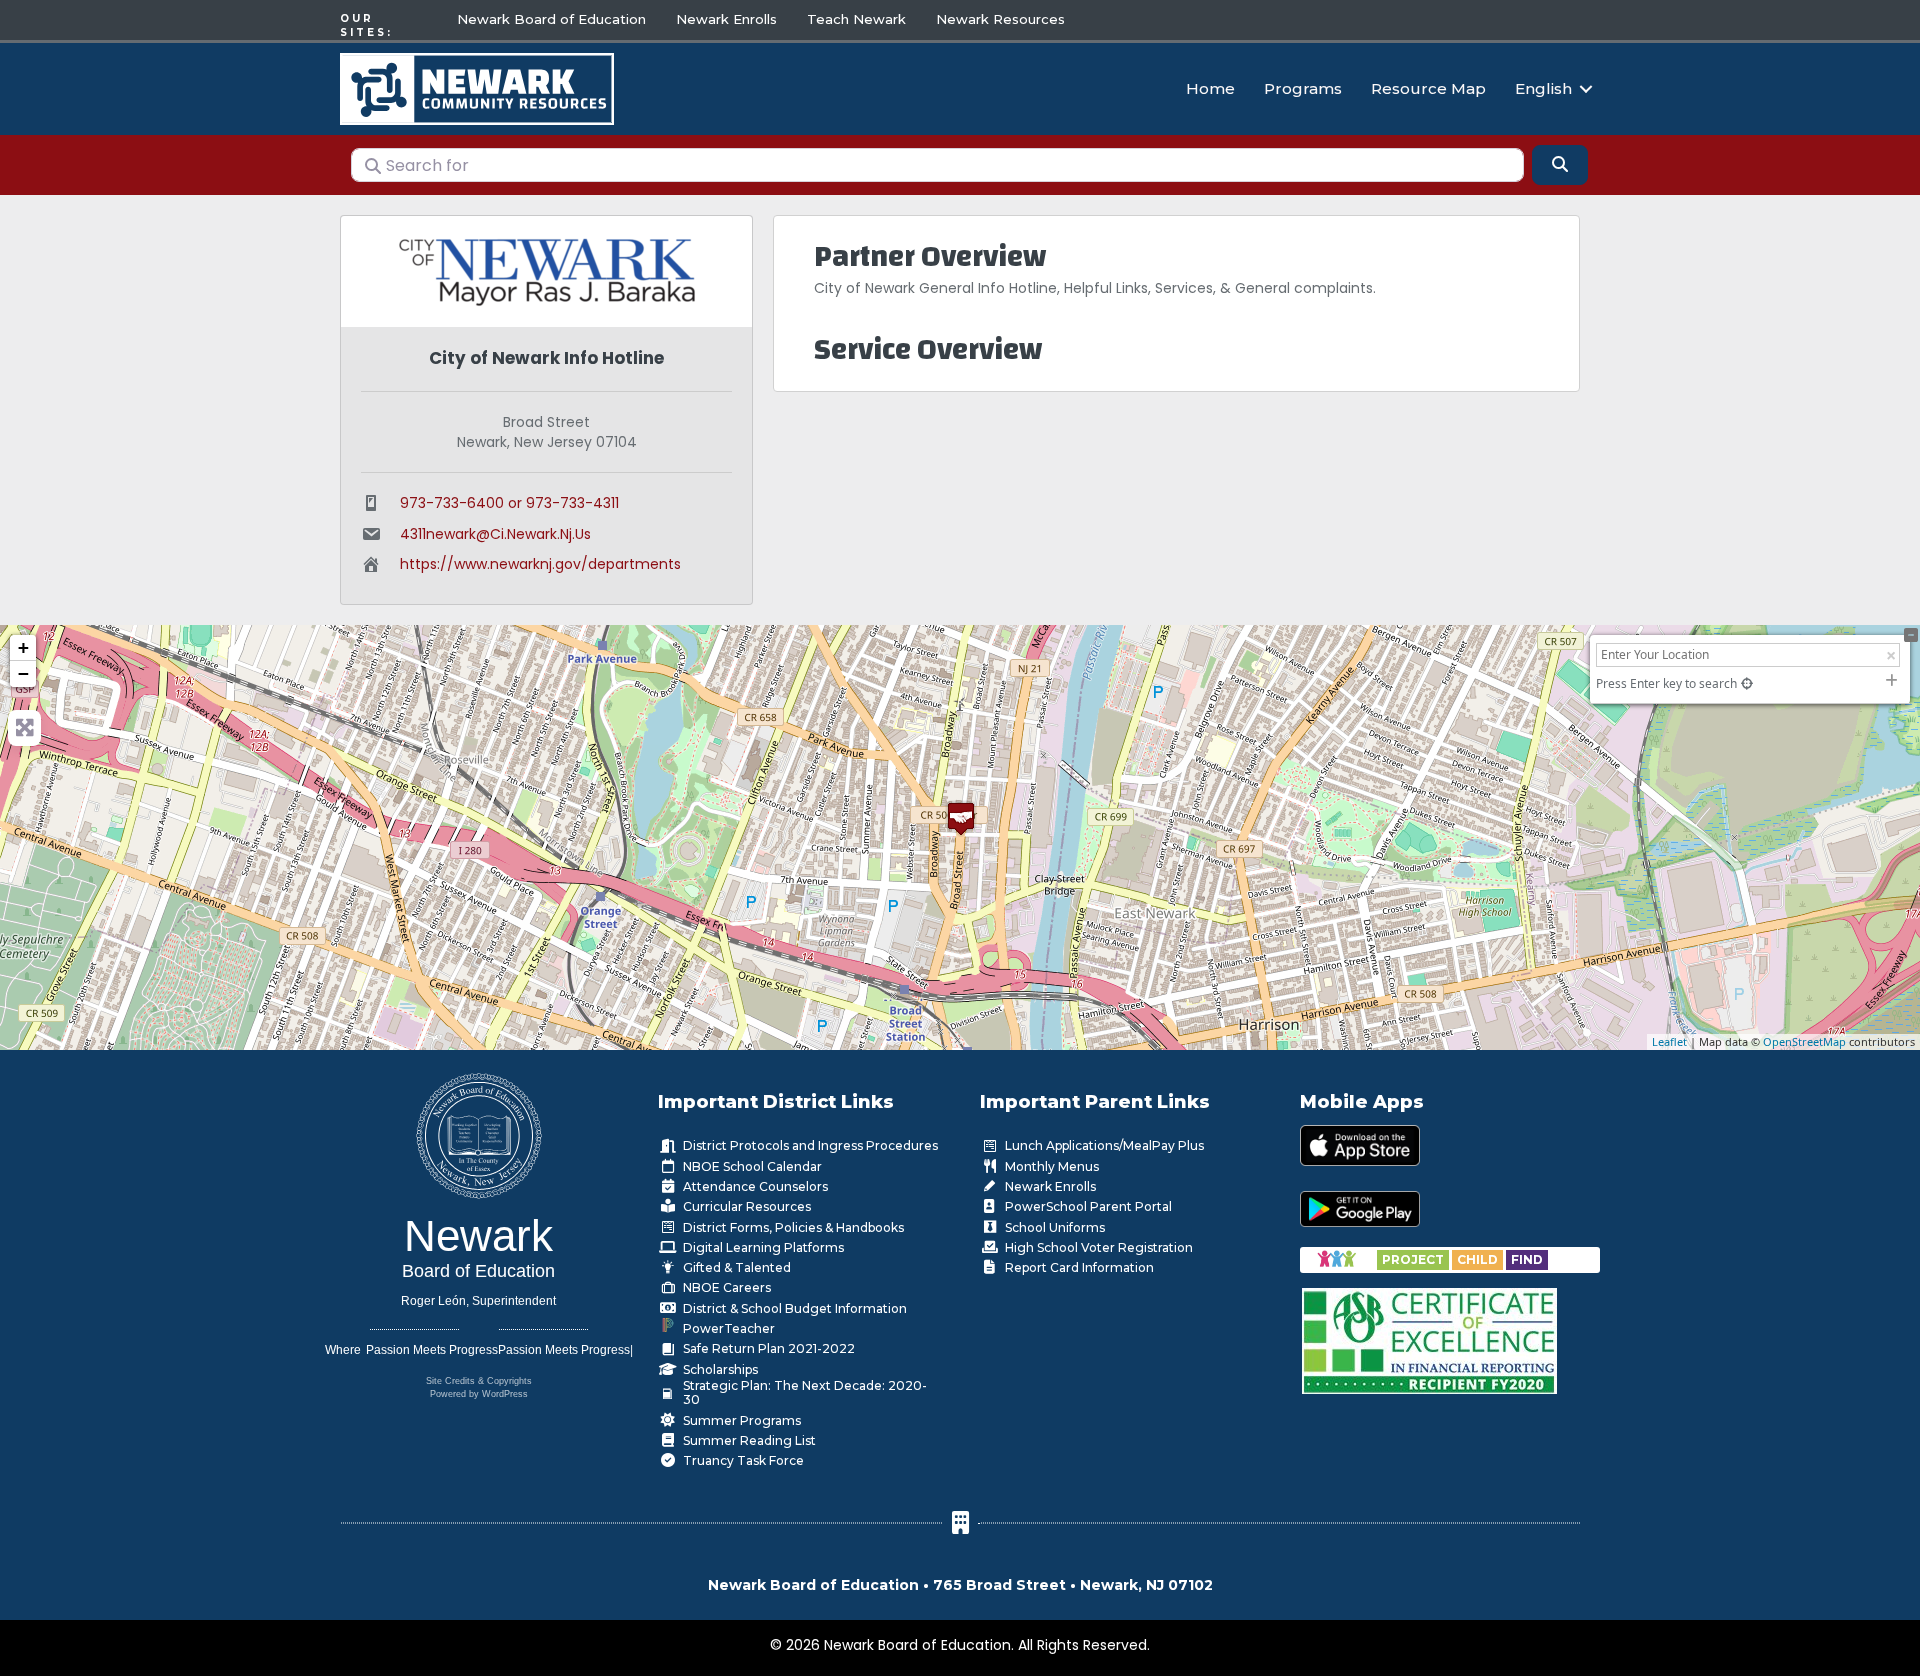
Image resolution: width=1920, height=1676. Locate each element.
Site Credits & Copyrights (479, 1381)
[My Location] (1747, 683)
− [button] (23, 673)
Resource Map (1428, 88)
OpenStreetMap (1804, 1041)
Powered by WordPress (479, 1394)
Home (1210, 88)
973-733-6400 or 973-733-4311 (509, 503)
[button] (1586, 88)
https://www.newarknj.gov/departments (540, 564)
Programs (1303, 88)
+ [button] (23, 647)
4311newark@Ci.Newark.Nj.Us (495, 534)
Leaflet (1669, 1041)
